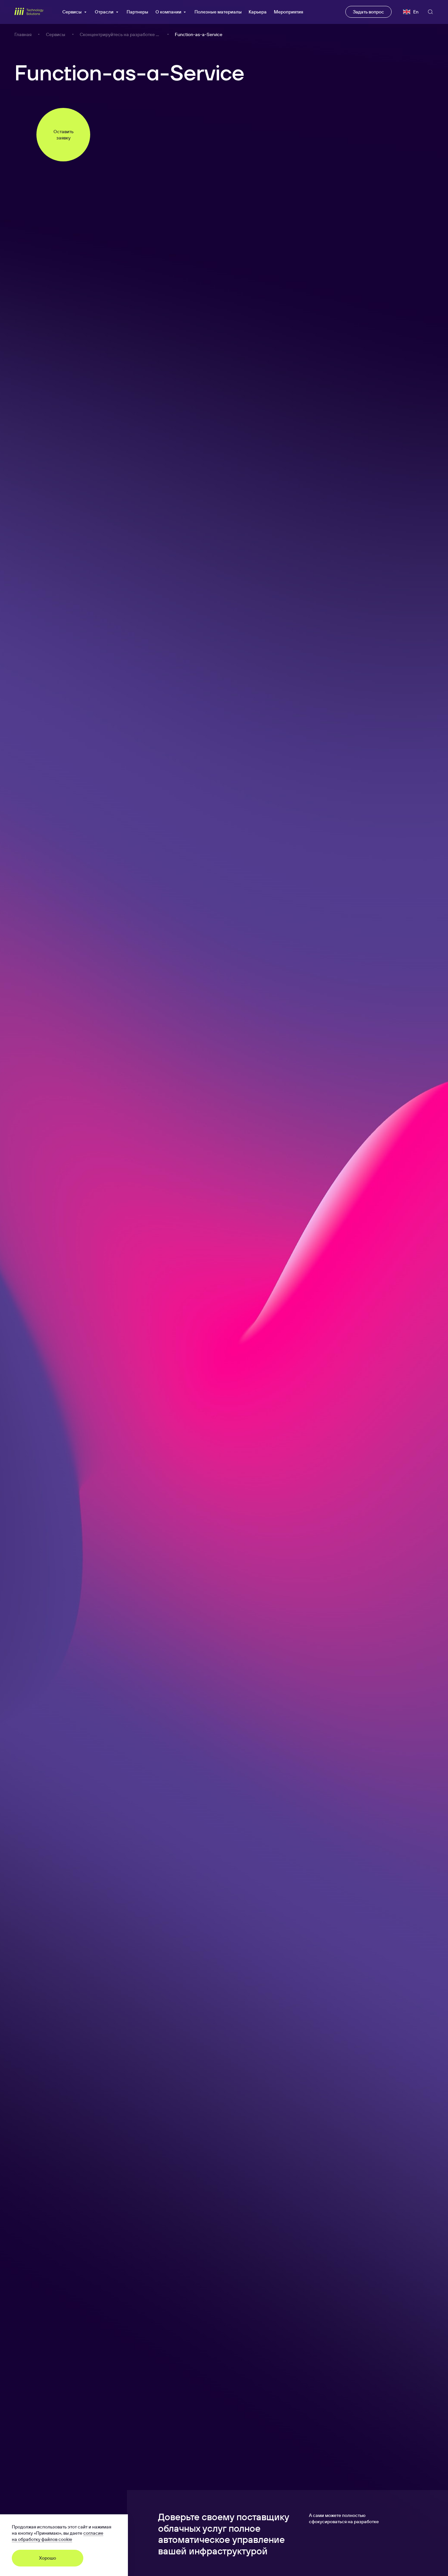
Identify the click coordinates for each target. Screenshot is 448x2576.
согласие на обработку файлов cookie (58, 2536)
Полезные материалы (218, 12)
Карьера (258, 12)
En (416, 12)
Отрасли (104, 12)
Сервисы (72, 12)
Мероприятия (288, 12)
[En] (406, 12)
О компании (168, 12)
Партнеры (137, 12)
